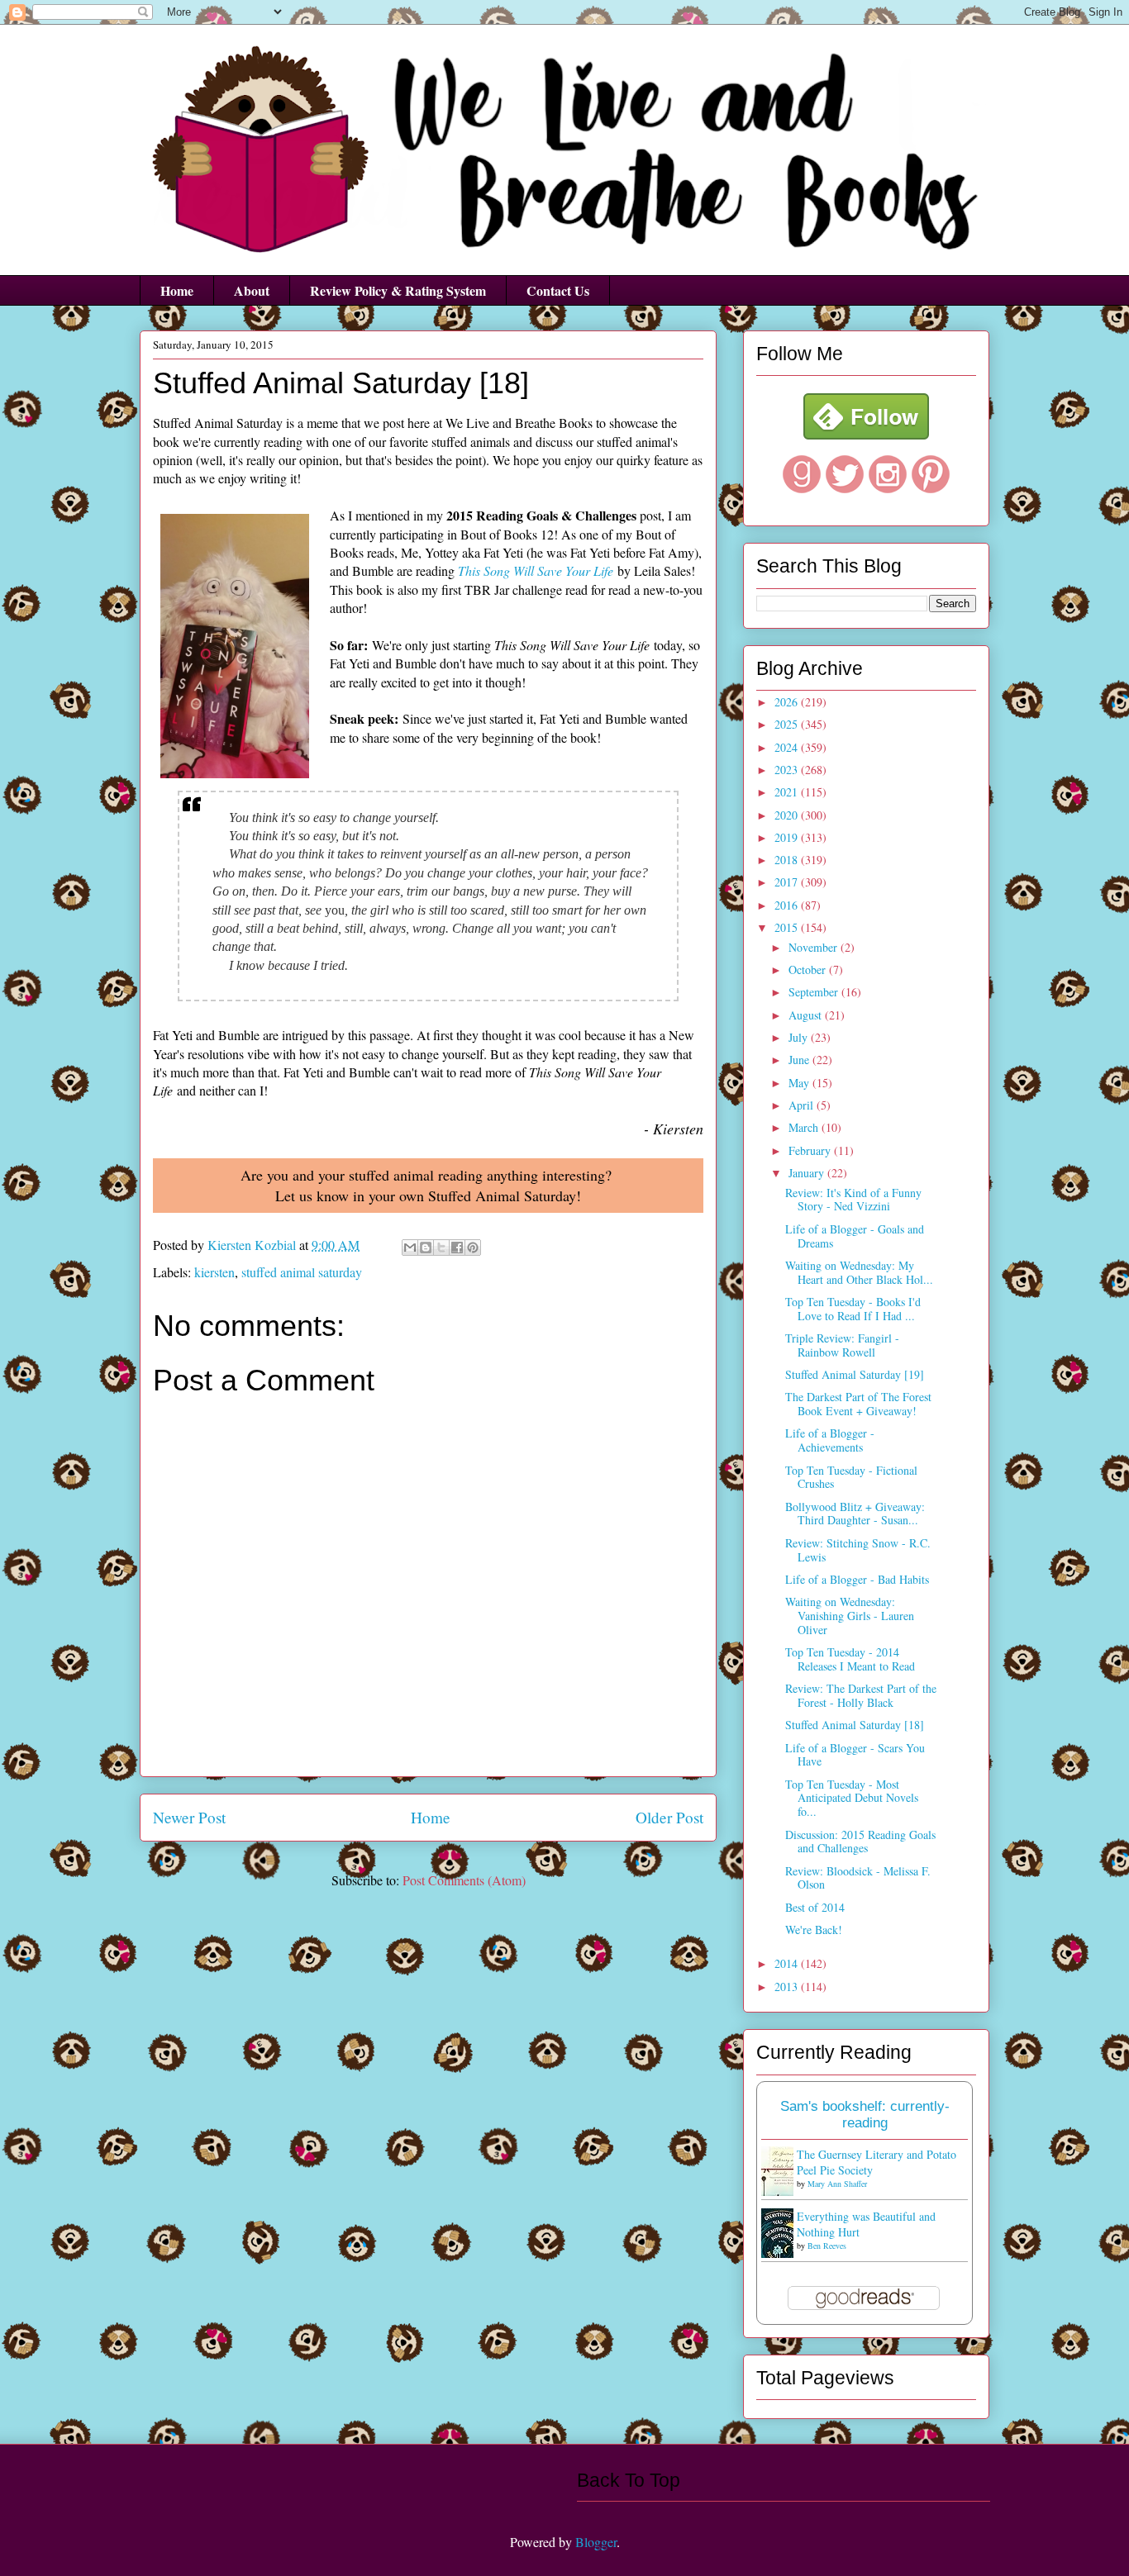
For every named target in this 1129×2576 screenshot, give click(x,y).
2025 (788, 724)
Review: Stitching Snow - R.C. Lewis (858, 1550)
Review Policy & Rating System (398, 290)
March (805, 1127)
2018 (788, 860)
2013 (788, 1987)
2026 (788, 702)
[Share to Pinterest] (473, 1248)
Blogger (596, 2542)
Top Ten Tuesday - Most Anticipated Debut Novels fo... (852, 1798)
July (800, 1037)
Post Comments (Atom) (464, 1880)
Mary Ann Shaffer (837, 2184)
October (809, 970)
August (807, 1015)
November (815, 947)
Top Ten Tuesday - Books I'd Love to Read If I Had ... (853, 1309)
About (252, 290)
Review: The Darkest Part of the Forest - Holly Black (861, 1695)
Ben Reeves (827, 2246)
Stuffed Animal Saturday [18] (855, 1725)
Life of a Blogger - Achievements (830, 1440)
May (800, 1083)
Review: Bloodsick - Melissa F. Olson (858, 1878)
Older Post (669, 1817)
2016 (788, 905)
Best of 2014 (815, 1907)
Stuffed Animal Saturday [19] (855, 1374)
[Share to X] (441, 1248)
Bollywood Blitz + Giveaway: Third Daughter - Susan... (855, 1514)
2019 (788, 837)
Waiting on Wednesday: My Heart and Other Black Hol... (859, 1272)
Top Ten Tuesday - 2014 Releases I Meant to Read (850, 1659)
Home (177, 290)
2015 (788, 927)
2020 (788, 815)
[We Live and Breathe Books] (866, 435)
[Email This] (410, 1248)
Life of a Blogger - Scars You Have (855, 1755)
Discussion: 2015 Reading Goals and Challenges (860, 1842)
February (811, 1150)
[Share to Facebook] (457, 1248)
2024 (788, 747)
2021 (788, 792)
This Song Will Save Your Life (536, 570)
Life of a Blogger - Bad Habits (857, 1579)
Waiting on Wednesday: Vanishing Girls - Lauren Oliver (850, 1616)
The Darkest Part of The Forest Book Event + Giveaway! (858, 1404)
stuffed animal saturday (302, 1272)
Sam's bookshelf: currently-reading (865, 2115)
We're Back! (814, 1930)
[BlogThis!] (426, 1248)
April (803, 1105)
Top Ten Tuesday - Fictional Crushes (851, 1477)
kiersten (214, 1272)
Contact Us (558, 290)
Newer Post (189, 1817)
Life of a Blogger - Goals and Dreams (855, 1236)
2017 (788, 882)
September (815, 992)
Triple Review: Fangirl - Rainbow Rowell (842, 1345)
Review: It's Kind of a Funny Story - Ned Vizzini (853, 1200)
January (808, 1173)
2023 (788, 770)
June (800, 1060)
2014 (788, 1963)
